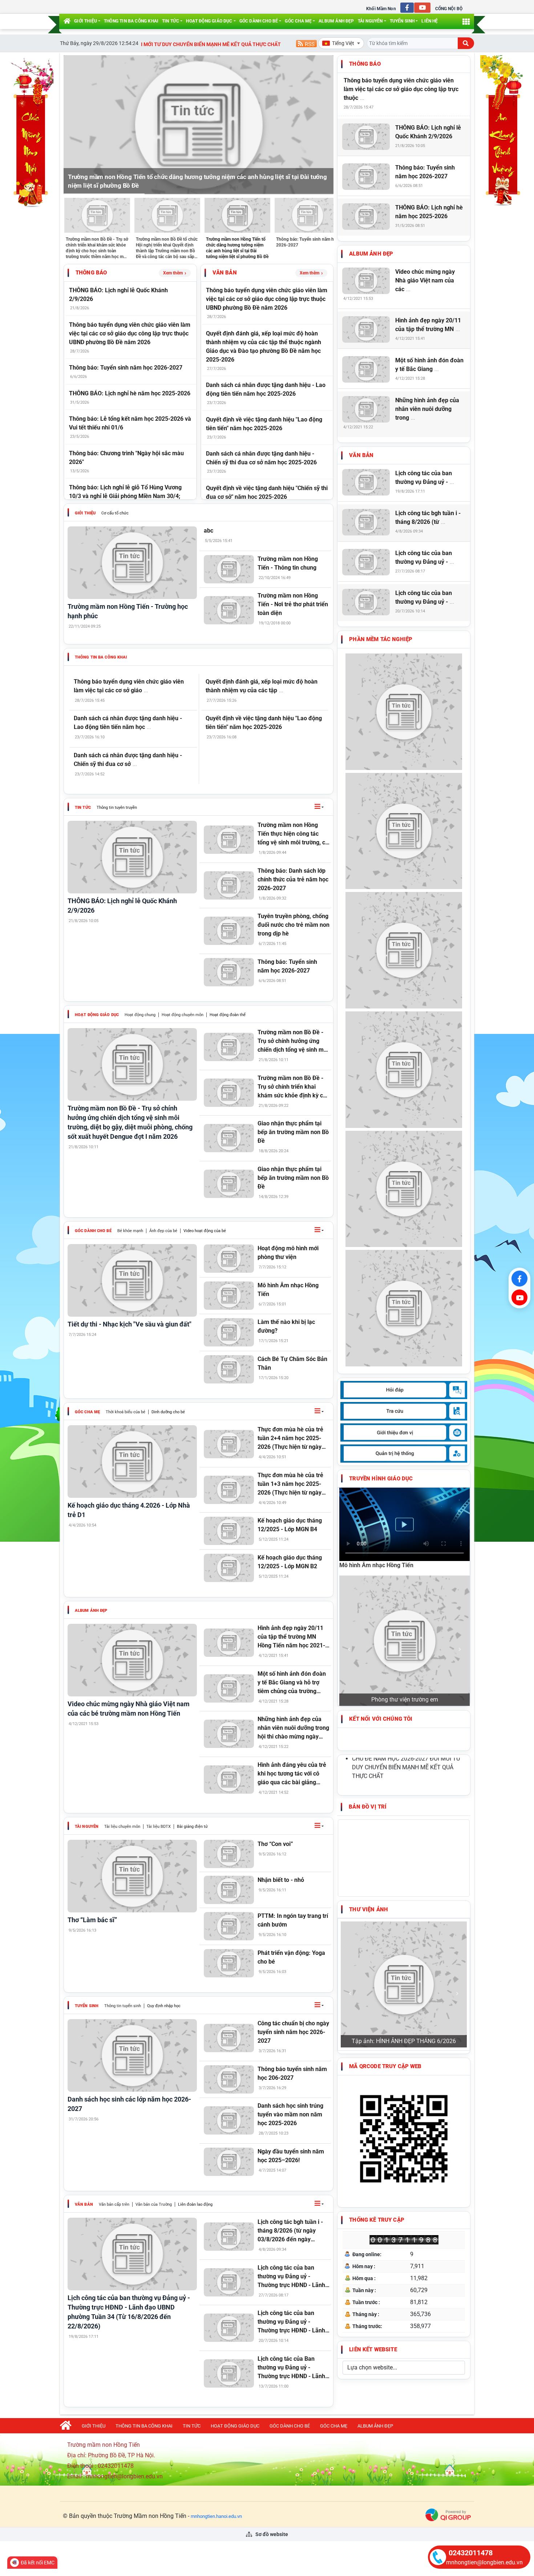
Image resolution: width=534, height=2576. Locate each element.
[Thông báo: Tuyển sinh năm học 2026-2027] (229, 972)
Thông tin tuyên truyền (117, 808)
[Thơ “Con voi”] (229, 1854)
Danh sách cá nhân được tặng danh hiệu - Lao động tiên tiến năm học (128, 723)
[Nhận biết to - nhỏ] (229, 1890)
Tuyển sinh (402, 21)
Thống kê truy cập (377, 1981)
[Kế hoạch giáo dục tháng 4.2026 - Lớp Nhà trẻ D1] (132, 1462)
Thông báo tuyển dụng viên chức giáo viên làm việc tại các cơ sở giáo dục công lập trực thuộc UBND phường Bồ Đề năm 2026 (130, 333)
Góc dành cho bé (259, 21)
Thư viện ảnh (369, 1788)
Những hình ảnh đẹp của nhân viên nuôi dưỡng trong (427, 409)
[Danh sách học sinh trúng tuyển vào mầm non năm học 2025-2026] (229, 2120)
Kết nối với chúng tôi (381, 1597)
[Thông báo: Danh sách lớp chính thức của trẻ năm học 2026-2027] (229, 885)
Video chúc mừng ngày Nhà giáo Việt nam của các (425, 280)
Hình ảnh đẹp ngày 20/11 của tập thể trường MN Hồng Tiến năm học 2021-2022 (291, 1637)
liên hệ (430, 21)
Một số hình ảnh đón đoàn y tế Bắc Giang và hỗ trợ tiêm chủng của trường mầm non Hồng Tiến (292, 1683)
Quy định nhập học (164, 2006)
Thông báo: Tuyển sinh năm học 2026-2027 (126, 368)
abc (209, 531)
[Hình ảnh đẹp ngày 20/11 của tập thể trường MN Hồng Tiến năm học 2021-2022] (229, 1643)
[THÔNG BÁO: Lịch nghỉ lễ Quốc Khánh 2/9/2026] (132, 857)
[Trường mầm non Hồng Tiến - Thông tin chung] (229, 569)
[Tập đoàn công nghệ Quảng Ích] (448, 2514)
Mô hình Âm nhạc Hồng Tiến (288, 1290)
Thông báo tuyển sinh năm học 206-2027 (292, 2073)
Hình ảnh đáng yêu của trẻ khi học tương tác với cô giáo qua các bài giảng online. (292, 1774)
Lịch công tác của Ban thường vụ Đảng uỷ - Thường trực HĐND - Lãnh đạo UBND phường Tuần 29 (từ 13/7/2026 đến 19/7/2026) (293, 2368)
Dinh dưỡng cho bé (168, 1412)
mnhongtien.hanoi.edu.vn (216, 2516)
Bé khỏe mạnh (130, 1231)
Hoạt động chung (140, 1015)
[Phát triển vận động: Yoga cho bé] (229, 1963)
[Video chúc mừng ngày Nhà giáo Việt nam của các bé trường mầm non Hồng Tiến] (132, 1660)
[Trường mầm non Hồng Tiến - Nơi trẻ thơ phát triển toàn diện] (229, 610)
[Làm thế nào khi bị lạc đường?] (229, 1332)
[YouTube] (519, 1297)
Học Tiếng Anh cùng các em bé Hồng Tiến (405, 1578)
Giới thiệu (86, 21)
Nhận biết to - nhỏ (281, 1880)
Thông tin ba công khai (131, 21)
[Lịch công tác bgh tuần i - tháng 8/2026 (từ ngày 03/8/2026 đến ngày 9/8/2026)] (229, 2237)
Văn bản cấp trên (114, 2204)
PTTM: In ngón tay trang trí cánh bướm (293, 1920)
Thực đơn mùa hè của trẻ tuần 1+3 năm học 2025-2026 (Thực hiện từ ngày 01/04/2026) (290, 1484)
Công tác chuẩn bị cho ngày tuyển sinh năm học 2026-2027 (293, 2032)
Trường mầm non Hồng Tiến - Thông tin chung (288, 563)
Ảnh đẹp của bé (163, 1231)
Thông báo (91, 273)
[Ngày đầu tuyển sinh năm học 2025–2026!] (229, 2162)
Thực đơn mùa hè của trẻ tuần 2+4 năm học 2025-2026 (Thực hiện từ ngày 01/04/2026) (290, 1439)
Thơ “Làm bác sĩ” (92, 1920)
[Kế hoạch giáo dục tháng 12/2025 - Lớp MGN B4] (229, 1531)
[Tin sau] (324, 125)
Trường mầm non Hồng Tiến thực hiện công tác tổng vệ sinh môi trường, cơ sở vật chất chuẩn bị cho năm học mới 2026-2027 (293, 834)
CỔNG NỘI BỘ (449, 9)
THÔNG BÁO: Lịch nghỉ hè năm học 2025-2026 (130, 393)
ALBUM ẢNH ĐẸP (336, 21)
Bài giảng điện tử (192, 1827)
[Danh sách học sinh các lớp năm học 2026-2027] (132, 2055)
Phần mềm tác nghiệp (381, 639)
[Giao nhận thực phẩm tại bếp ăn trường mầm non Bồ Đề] (229, 1138)
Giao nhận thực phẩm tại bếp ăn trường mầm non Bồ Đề (293, 1132)
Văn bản (225, 273)
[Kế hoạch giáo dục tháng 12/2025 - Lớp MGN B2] (229, 1568)
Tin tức (171, 21)
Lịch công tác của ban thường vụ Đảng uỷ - (425, 478)
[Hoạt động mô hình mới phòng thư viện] (229, 1259)
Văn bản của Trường (154, 2204)
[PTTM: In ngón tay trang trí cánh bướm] (229, 1926)
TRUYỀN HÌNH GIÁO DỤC (381, 1479)
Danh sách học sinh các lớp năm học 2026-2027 (129, 2104)
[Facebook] (519, 1279)
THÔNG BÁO (365, 64)
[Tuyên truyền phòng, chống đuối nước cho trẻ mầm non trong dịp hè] (229, 931)
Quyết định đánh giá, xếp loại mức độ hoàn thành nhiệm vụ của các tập (262, 686)
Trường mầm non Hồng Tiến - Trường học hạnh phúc (128, 611)
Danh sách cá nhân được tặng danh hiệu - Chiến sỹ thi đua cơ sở (128, 760)
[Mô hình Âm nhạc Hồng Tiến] (229, 1296)
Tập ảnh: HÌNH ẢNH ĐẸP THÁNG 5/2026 (404, 1803)
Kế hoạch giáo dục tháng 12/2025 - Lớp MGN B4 (290, 1525)
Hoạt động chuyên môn (183, 1015)
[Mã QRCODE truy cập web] (404, 1900)
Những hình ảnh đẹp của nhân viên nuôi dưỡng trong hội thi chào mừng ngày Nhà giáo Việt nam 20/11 (293, 1728)
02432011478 (471, 2553)
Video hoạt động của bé (205, 1231)
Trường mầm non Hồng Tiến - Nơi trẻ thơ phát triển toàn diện (293, 604)
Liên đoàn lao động (195, 2204)
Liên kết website (373, 2111)
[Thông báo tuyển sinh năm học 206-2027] (229, 2079)
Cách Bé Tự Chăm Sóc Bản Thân (292, 1363)
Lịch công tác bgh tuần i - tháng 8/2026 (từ (428, 517)
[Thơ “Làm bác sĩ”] (132, 1876)
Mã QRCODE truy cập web (385, 1828)
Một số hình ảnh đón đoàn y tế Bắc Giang (429, 365)
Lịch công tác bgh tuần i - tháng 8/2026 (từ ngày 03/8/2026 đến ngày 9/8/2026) (290, 2231)
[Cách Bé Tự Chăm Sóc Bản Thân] (229, 1369)
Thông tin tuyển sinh (123, 2006)
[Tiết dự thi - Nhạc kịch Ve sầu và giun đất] (132, 1280)
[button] (319, 807)
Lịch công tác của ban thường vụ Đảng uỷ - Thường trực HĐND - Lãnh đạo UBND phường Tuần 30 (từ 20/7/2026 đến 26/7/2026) (293, 2322)
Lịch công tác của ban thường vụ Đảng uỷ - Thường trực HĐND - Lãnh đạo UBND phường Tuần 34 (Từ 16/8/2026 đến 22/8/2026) (129, 2312)
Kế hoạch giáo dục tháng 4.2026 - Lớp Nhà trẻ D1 (129, 1510)
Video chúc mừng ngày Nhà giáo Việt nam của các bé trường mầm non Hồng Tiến (129, 1709)
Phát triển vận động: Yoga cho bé (291, 1957)
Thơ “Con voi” (275, 1844)
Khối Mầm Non (381, 9)
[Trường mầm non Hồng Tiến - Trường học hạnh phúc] (132, 563)
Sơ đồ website (271, 2534)
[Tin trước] (73, 125)
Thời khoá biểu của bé (126, 1412)
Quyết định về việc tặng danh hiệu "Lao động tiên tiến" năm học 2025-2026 (264, 723)
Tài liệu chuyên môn (122, 1827)
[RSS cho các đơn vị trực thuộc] (306, 43)
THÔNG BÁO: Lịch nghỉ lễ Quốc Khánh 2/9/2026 (122, 906)
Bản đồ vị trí (368, 1685)
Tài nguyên (370, 21)
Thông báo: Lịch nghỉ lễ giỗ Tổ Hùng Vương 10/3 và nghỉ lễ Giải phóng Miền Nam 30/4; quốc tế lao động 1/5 (125, 496)
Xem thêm (173, 273)
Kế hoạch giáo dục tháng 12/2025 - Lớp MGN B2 (290, 1562)
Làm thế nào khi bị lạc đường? (286, 1326)
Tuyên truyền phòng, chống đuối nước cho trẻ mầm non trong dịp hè (294, 925)
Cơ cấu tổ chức (115, 513)
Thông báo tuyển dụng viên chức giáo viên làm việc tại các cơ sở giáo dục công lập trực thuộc (401, 89)
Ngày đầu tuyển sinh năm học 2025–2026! (291, 2156)
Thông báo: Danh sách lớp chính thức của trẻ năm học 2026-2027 (293, 879)
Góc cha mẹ (298, 21)
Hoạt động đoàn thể (228, 1015)
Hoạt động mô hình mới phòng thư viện (288, 1253)
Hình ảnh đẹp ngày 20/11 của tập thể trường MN (428, 325)
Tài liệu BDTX (159, 1827)
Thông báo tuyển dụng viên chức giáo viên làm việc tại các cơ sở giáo (129, 686)
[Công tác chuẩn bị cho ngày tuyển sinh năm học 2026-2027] (229, 2038)
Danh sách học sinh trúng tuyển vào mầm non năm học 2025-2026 (290, 2114)
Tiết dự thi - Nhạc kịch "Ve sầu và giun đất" (130, 1324)
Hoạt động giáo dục (209, 21)
